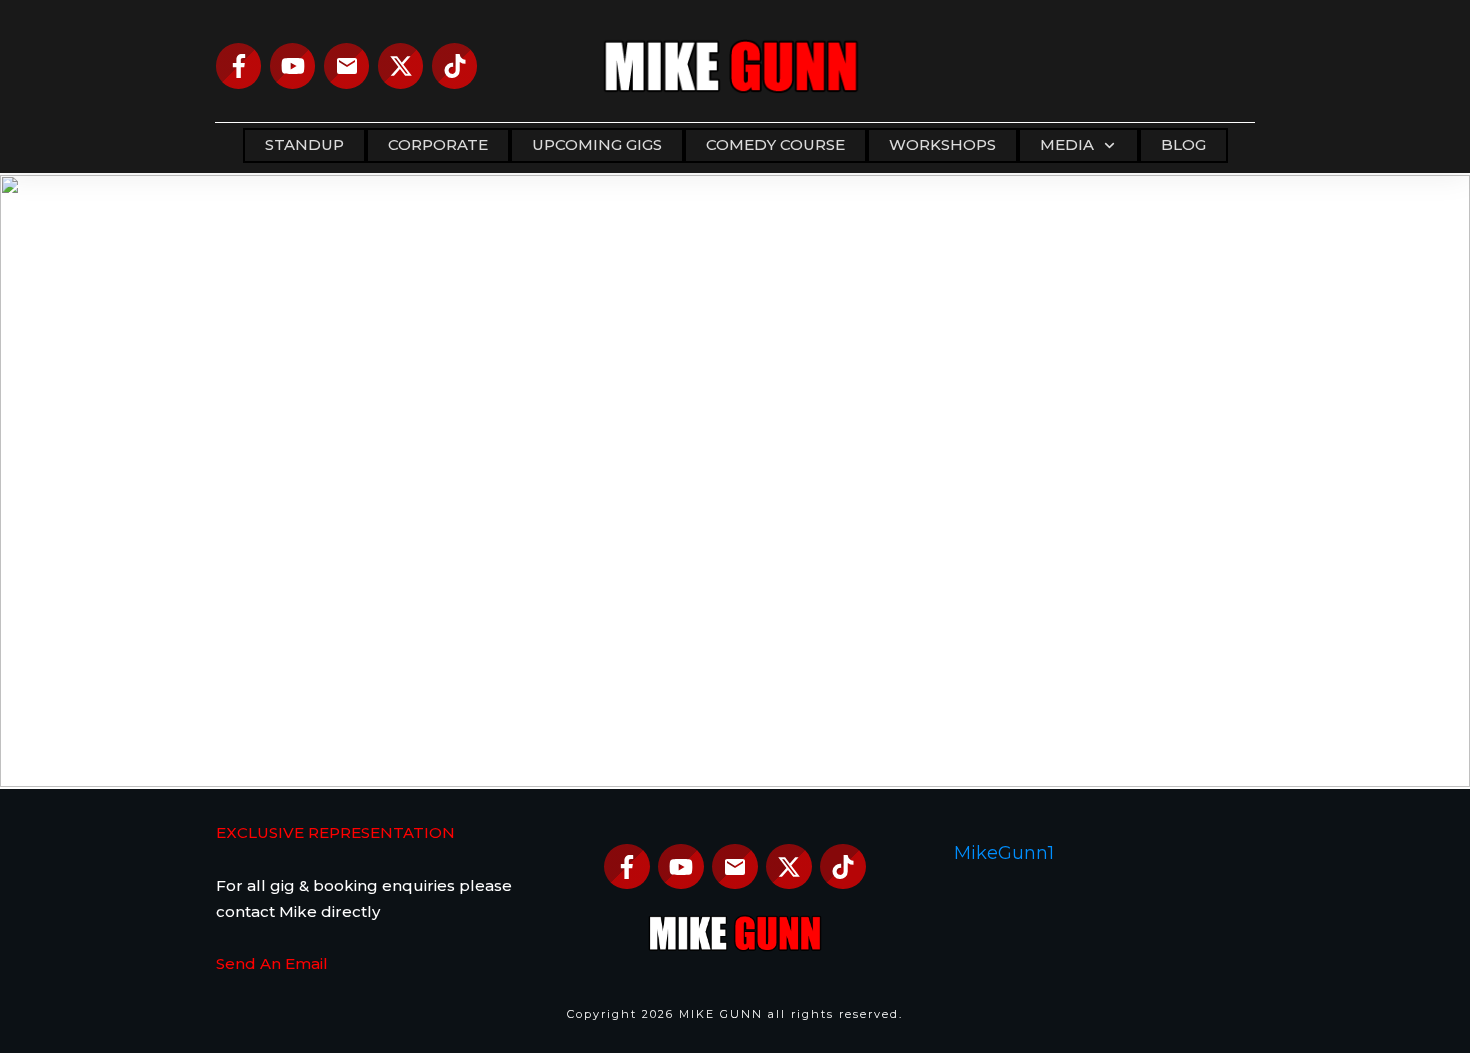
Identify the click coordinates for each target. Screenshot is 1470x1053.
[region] (735, 481)
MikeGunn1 (1004, 853)
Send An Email (272, 963)
